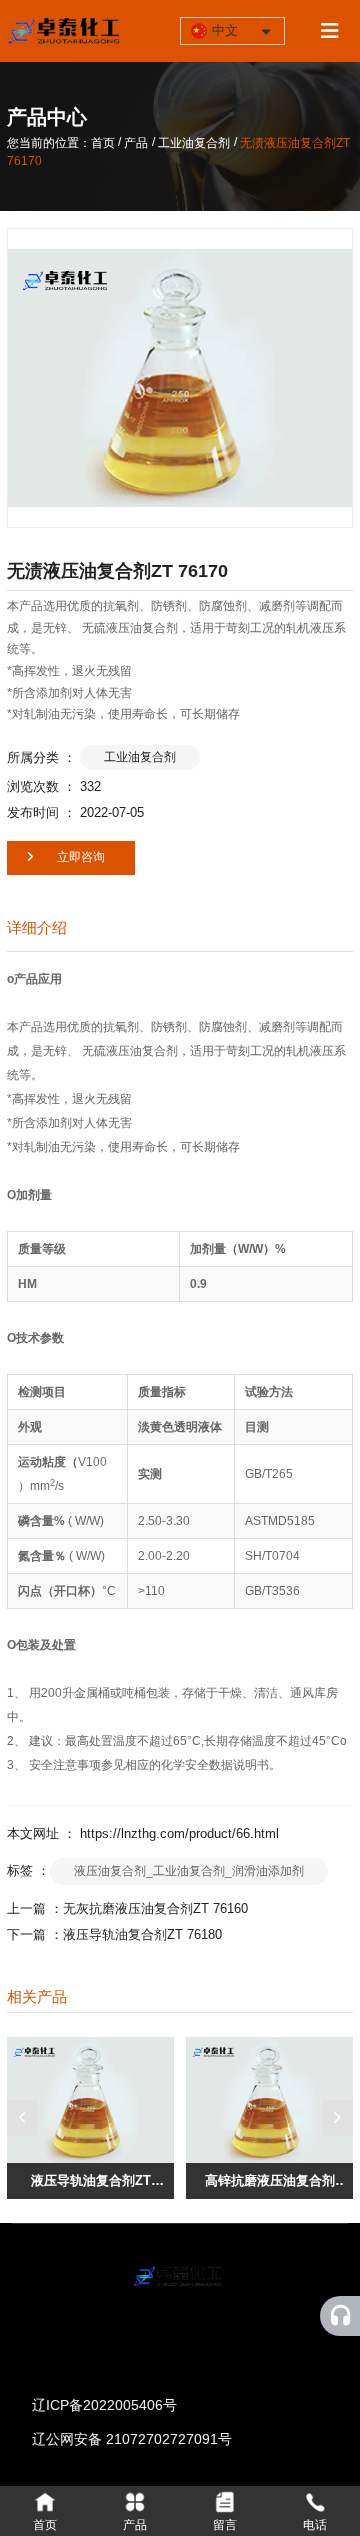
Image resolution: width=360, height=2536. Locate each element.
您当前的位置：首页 (62, 143)
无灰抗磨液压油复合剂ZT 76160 (155, 1908)
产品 (136, 143)
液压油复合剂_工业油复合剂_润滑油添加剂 (189, 1871)
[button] (22, 2118)
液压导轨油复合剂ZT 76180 (142, 1934)
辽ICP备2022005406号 (104, 2405)
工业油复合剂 (194, 143)
